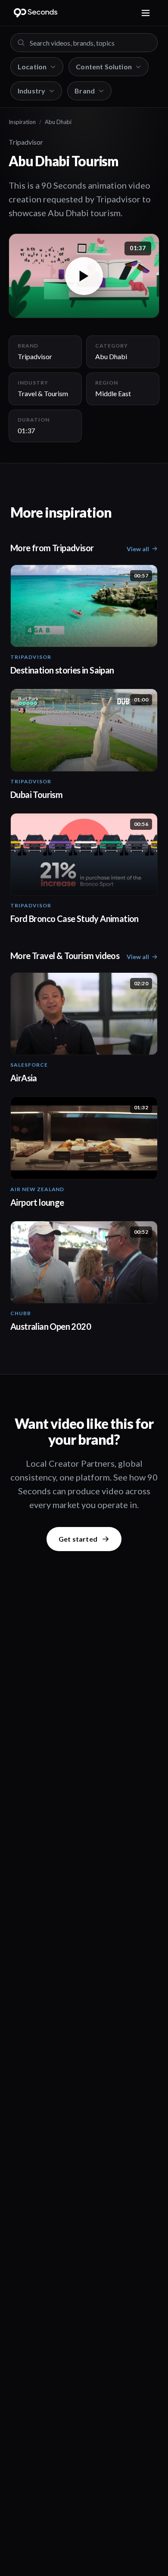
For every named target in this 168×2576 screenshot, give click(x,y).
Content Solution (104, 67)
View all (138, 549)
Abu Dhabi (58, 122)
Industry (31, 91)
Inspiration (22, 122)
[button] (84, 276)
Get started (78, 1539)
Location (32, 67)
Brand (85, 91)
